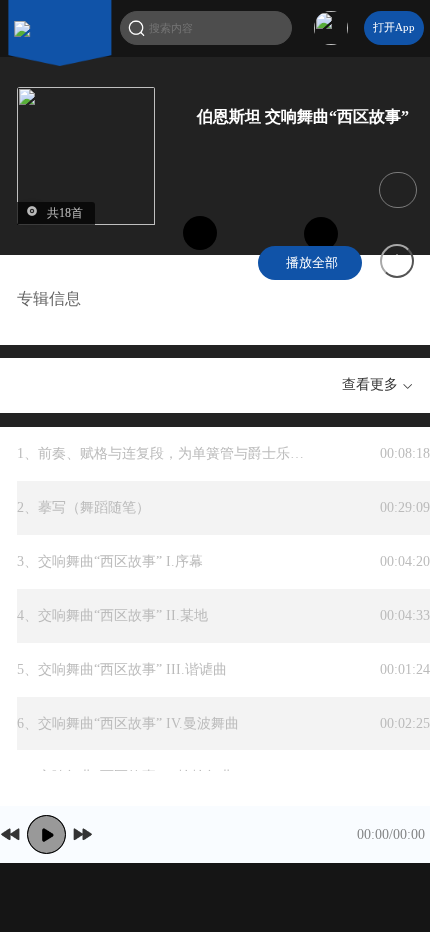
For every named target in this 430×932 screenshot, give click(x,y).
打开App (394, 27)
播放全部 (310, 262)
